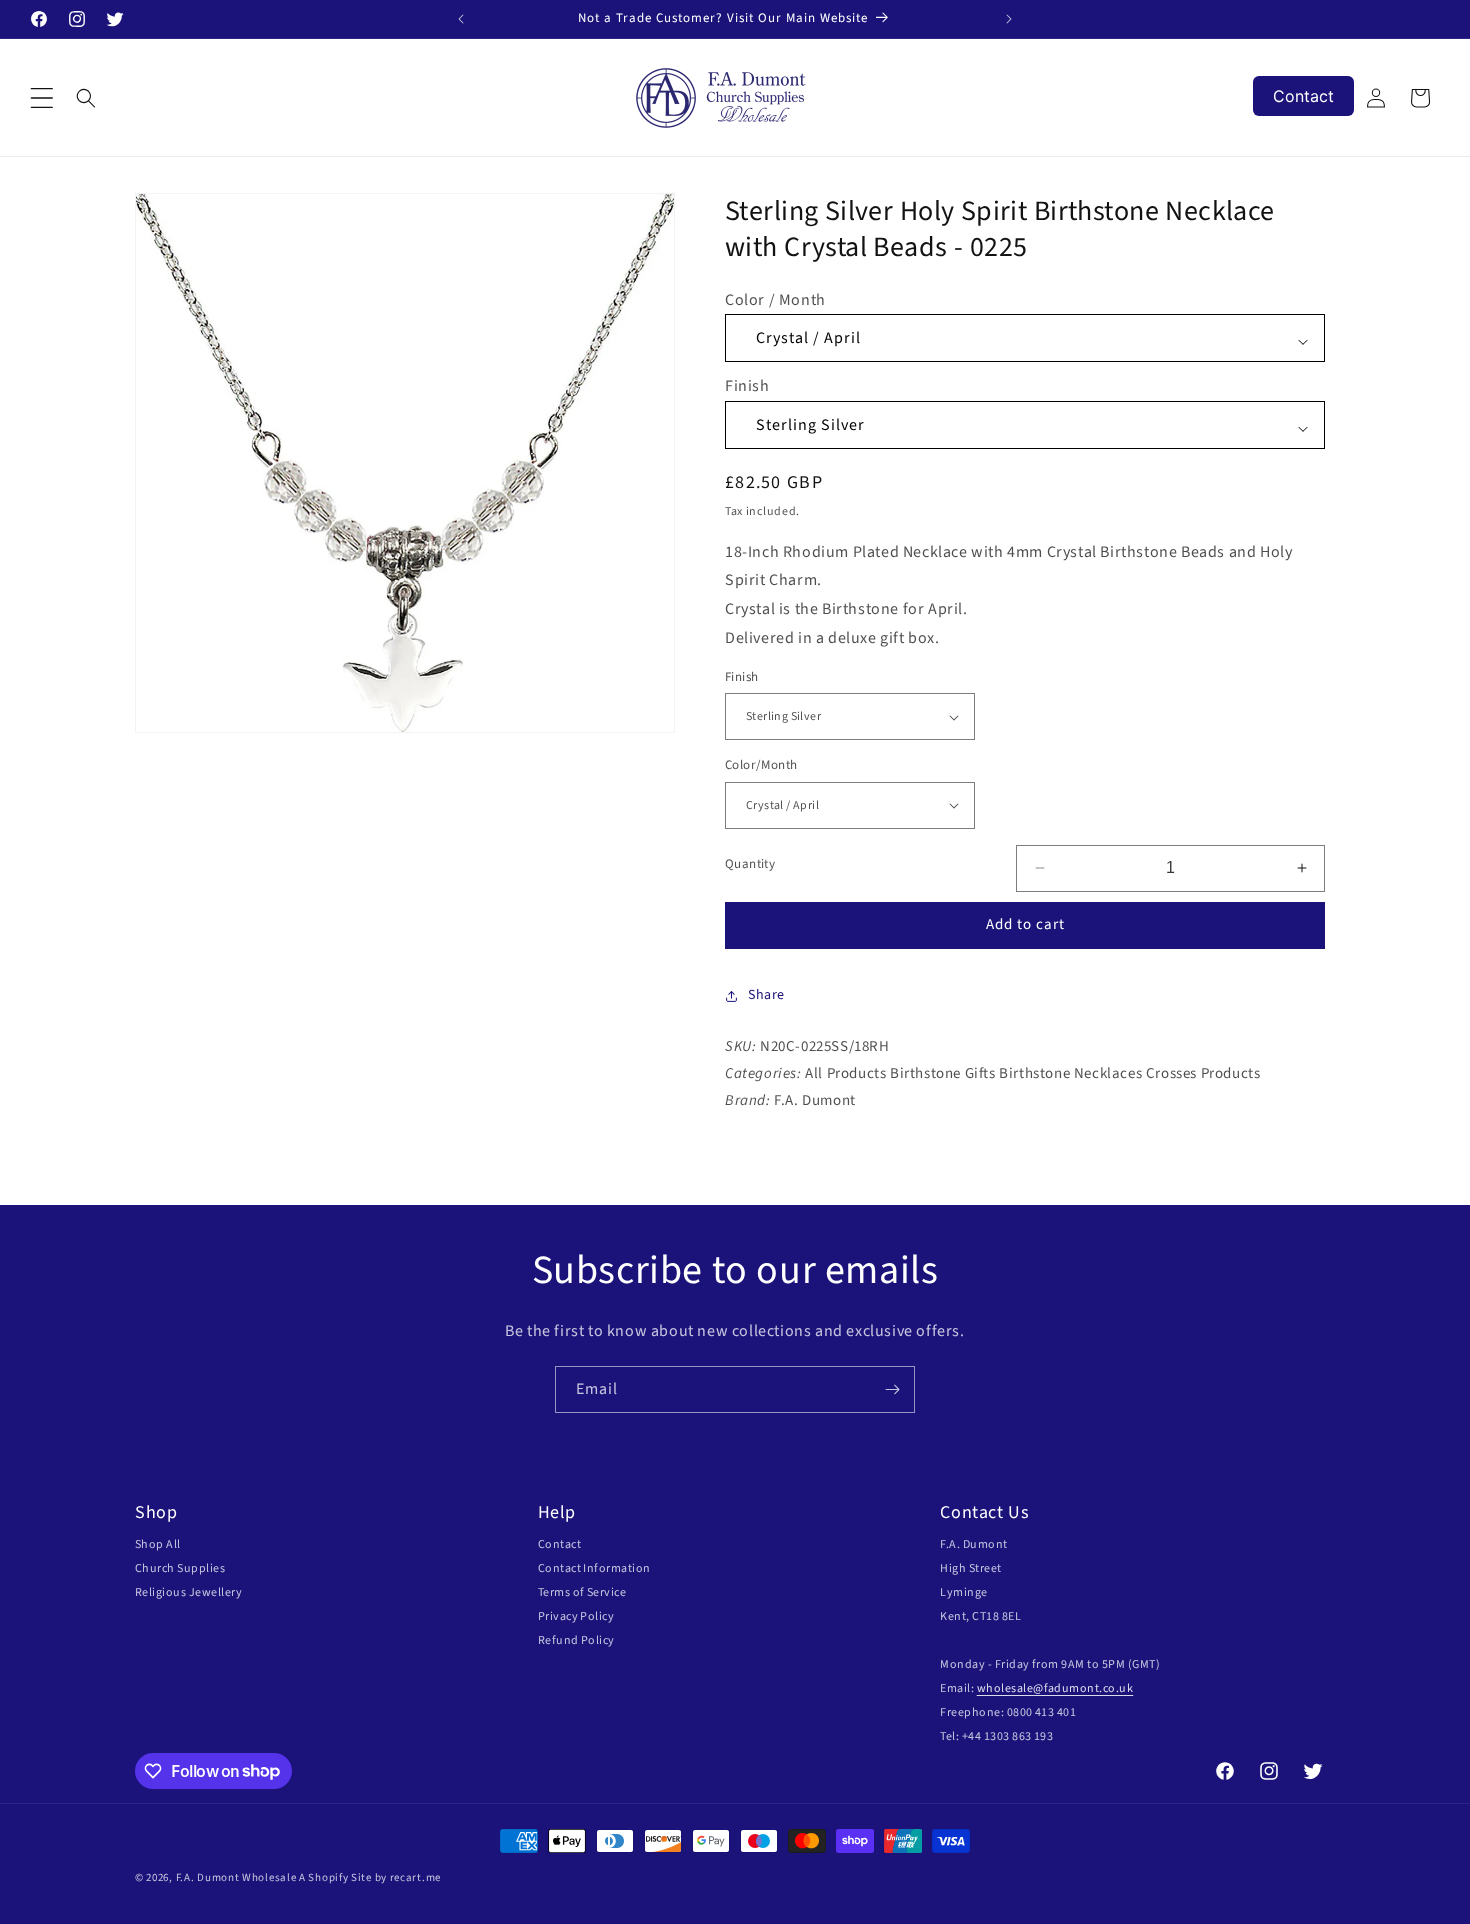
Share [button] (766, 995)
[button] (42, 98)
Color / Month (775, 300)
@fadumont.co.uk (1083, 1688)
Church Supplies (180, 1568)
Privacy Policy (576, 1616)
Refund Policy (576, 1640)
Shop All (158, 1544)
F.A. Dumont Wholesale (236, 1877)
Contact (559, 1544)
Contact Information (594, 1568)
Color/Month (761, 765)
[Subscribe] (892, 1389)
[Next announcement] (1009, 19)
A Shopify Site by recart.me (370, 1877)
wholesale (1005, 1688)
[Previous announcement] (461, 19)
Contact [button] (1303, 96)
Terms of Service (582, 1592)
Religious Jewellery (188, 1592)
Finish (747, 387)
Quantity (750, 865)
